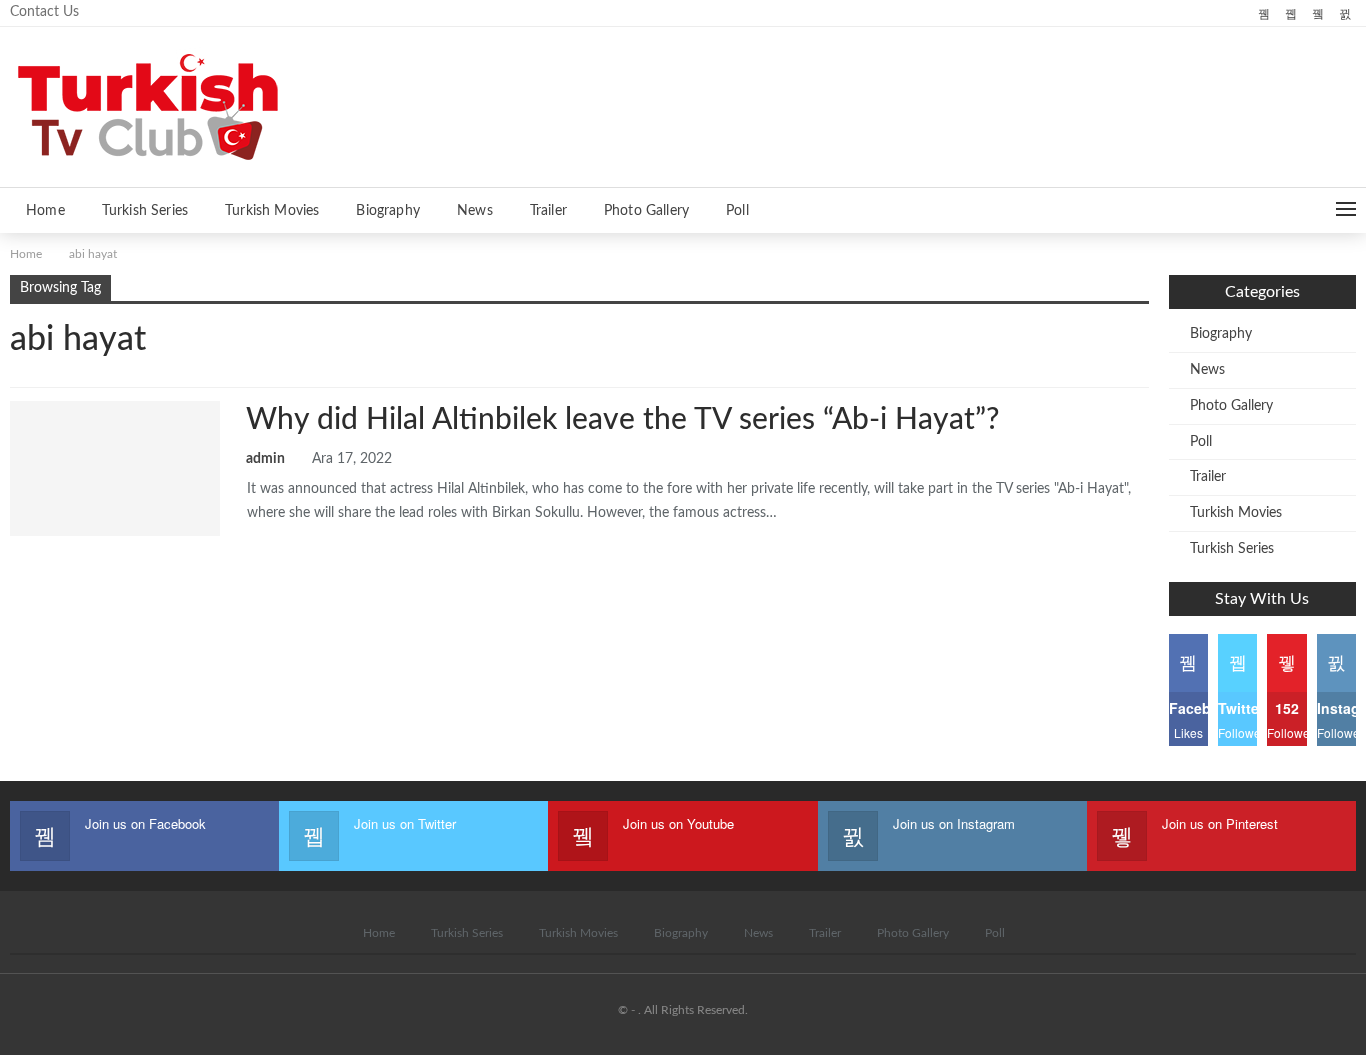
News (475, 211)
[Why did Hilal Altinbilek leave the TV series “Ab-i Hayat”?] (115, 468)
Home (45, 211)
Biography (388, 211)
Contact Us (44, 12)
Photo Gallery (646, 211)
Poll (737, 211)
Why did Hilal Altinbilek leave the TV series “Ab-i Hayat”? (622, 420)
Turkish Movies (272, 211)
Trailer (548, 211)
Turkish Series (145, 211)
